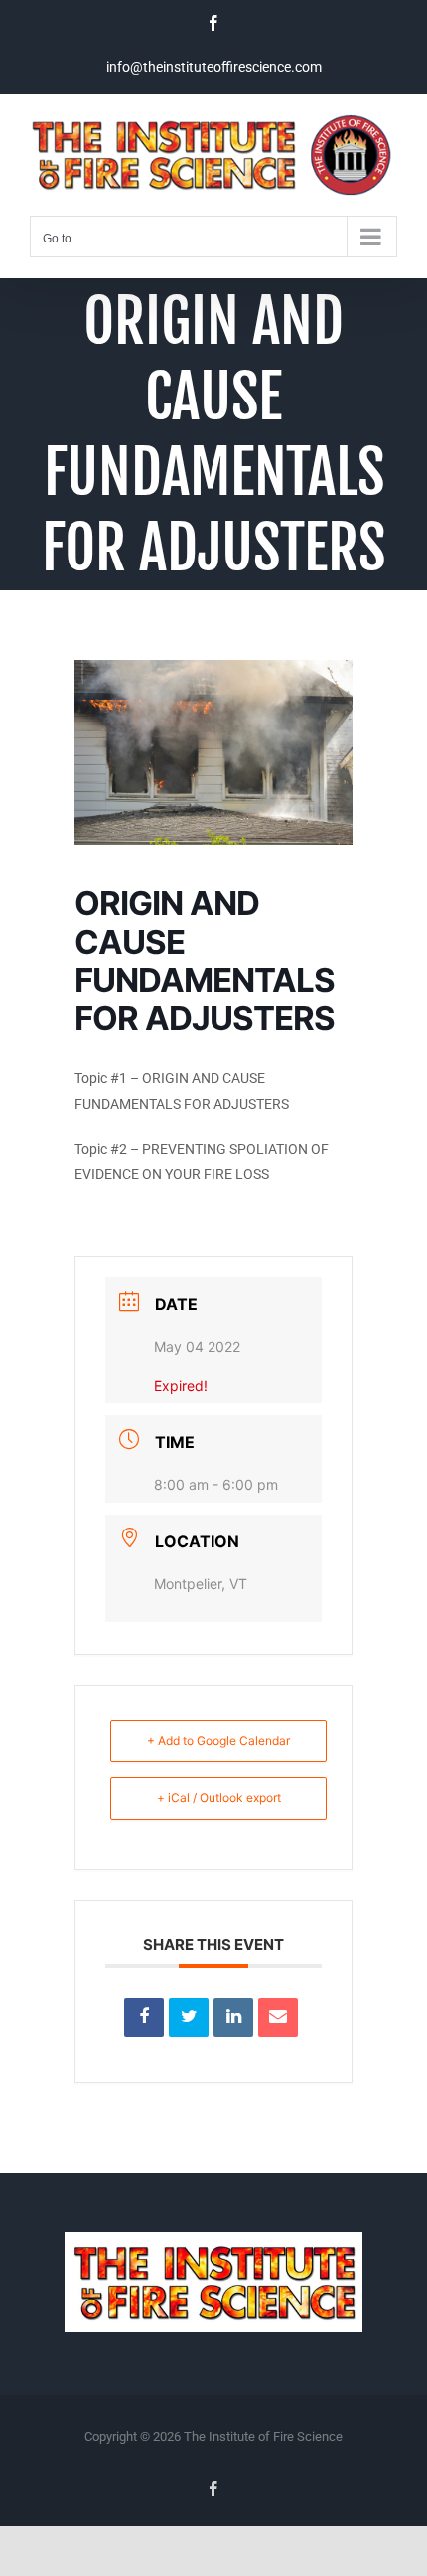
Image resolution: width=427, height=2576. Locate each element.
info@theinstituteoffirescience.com (214, 67)
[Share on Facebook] (144, 2017)
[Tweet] (189, 2017)
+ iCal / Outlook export (219, 1797)
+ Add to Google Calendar (218, 1741)
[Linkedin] (233, 2017)
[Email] (278, 2017)
